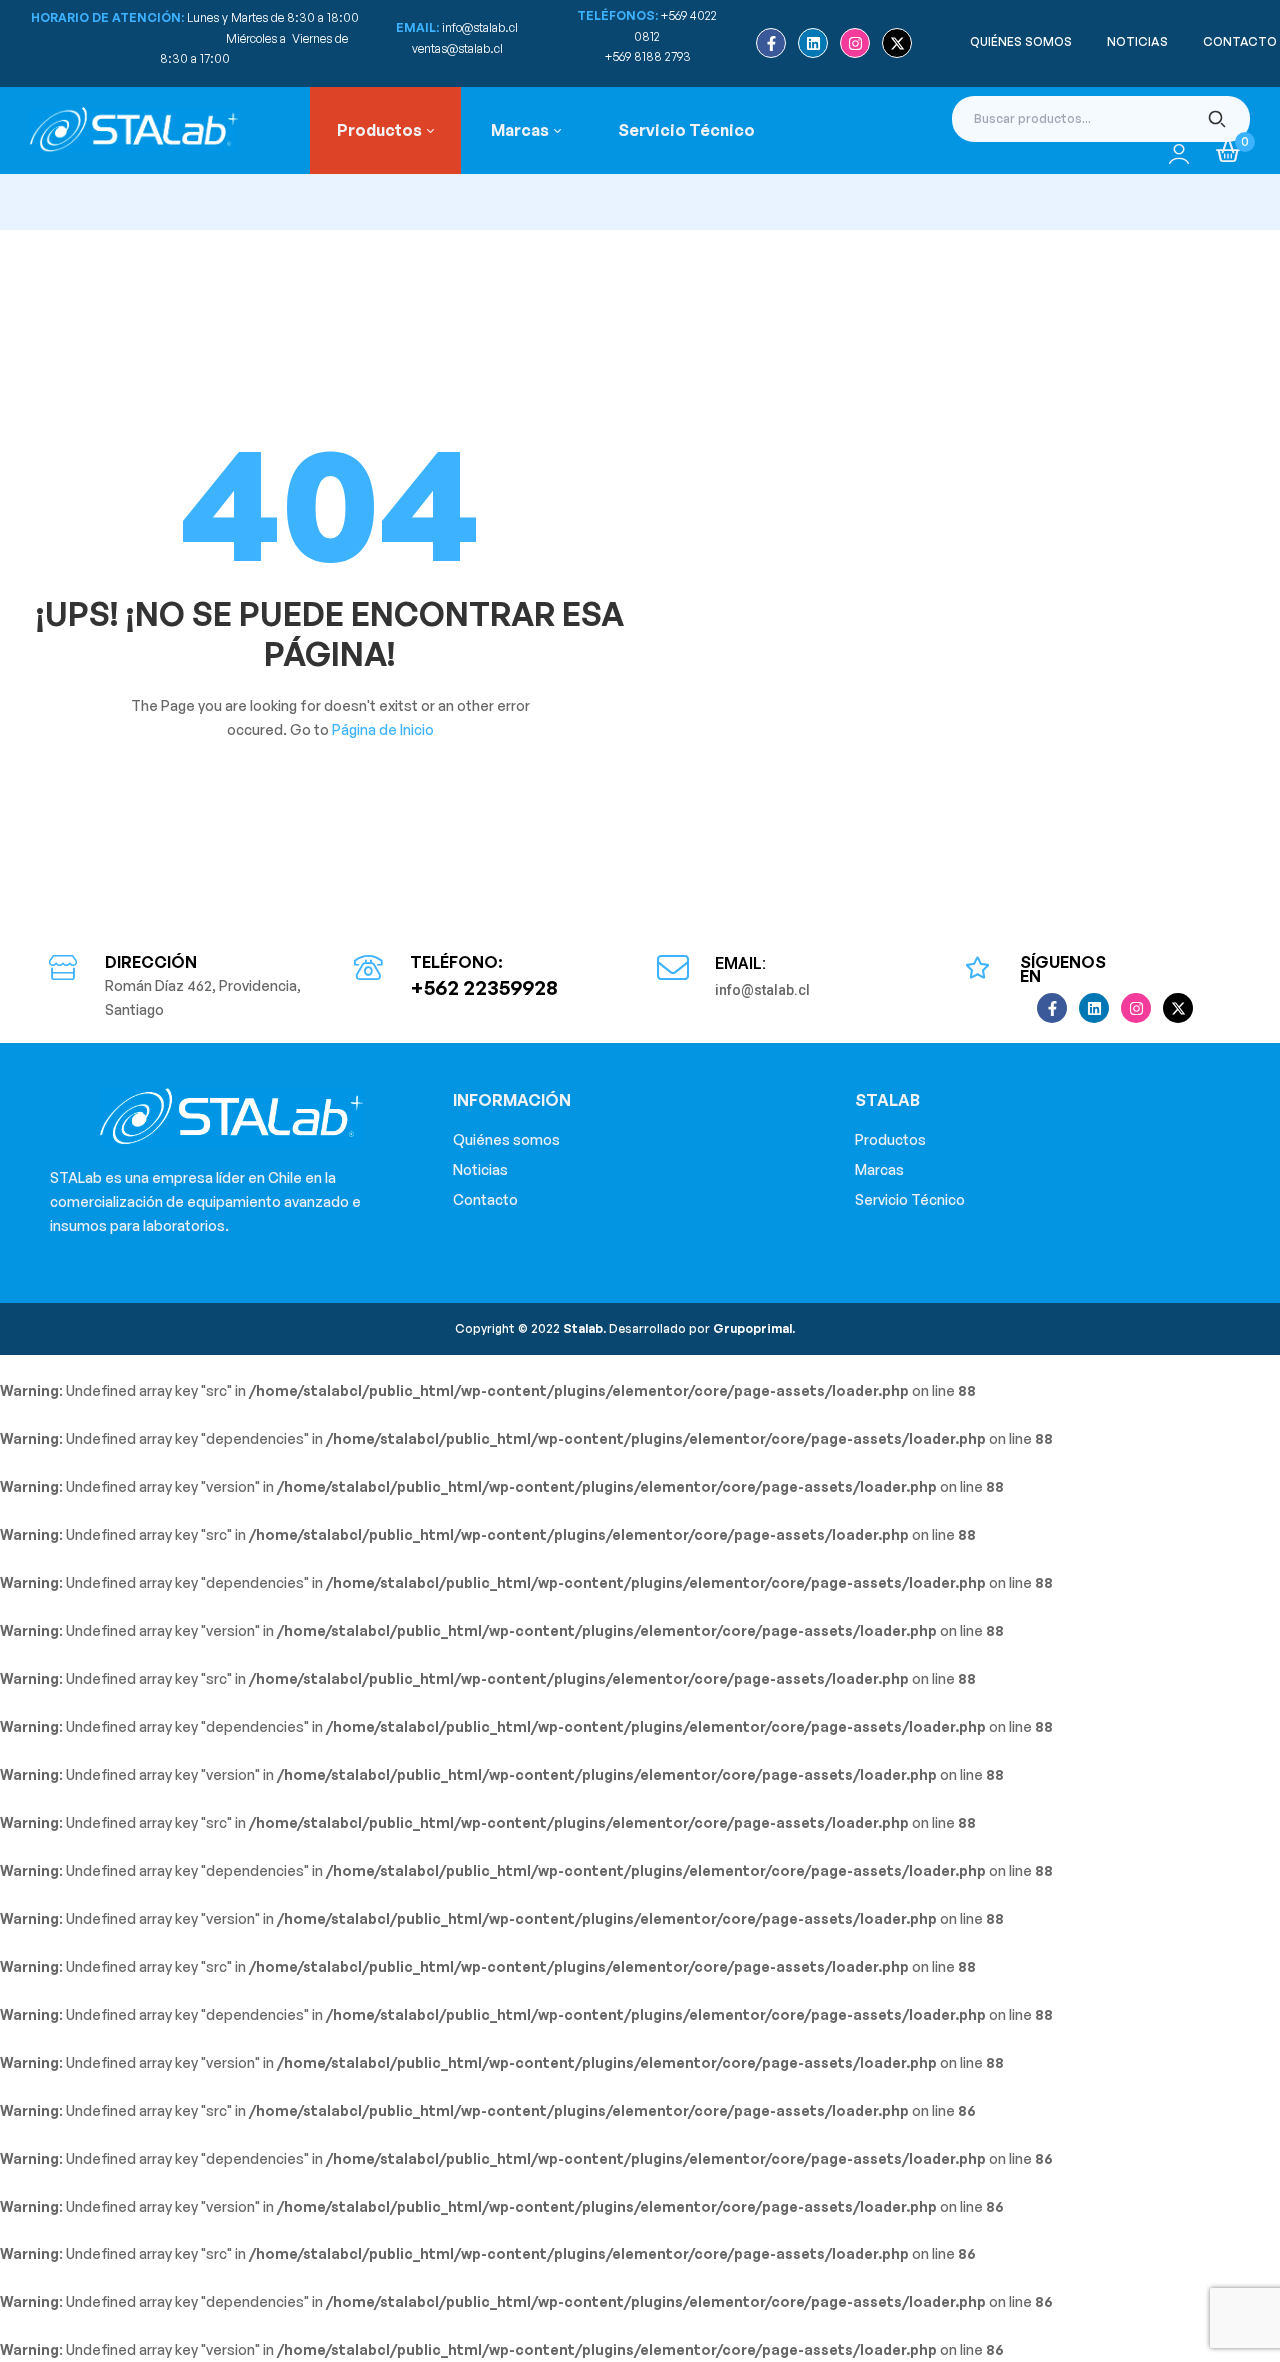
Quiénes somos (506, 1139)
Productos (890, 1139)
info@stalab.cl (480, 27)
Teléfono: (456, 962)
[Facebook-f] (771, 43)
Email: (740, 963)
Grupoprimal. (754, 1328)
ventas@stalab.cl (457, 48)
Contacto (485, 1199)
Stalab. (583, 1328)
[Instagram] (855, 43)
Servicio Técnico (910, 1199)
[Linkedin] (813, 43)
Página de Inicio (383, 729)
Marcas (879, 1169)
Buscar (1217, 119)
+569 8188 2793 (649, 56)
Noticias (480, 1169)
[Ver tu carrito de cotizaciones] (1228, 152)
